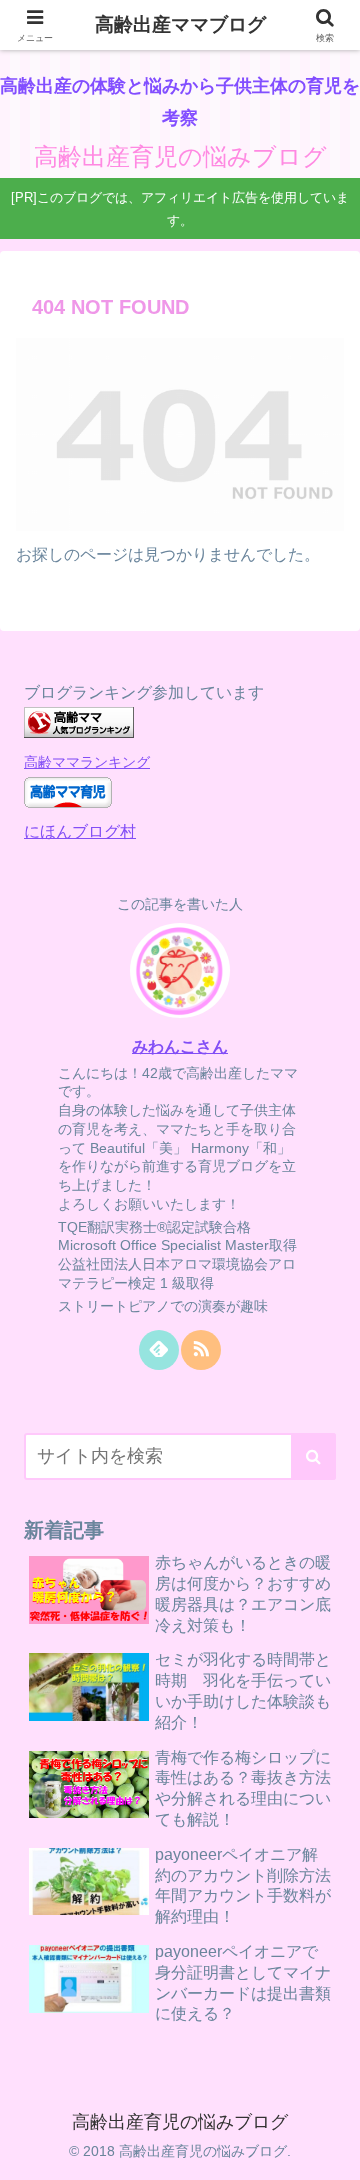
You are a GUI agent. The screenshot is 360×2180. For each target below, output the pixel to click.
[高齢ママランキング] (79, 732)
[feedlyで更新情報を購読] (159, 1350)
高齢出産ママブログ (180, 24)
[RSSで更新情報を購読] (201, 1350)
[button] (313, 1456)
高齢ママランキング (87, 762)
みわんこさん (180, 1046)
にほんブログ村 (80, 831)
